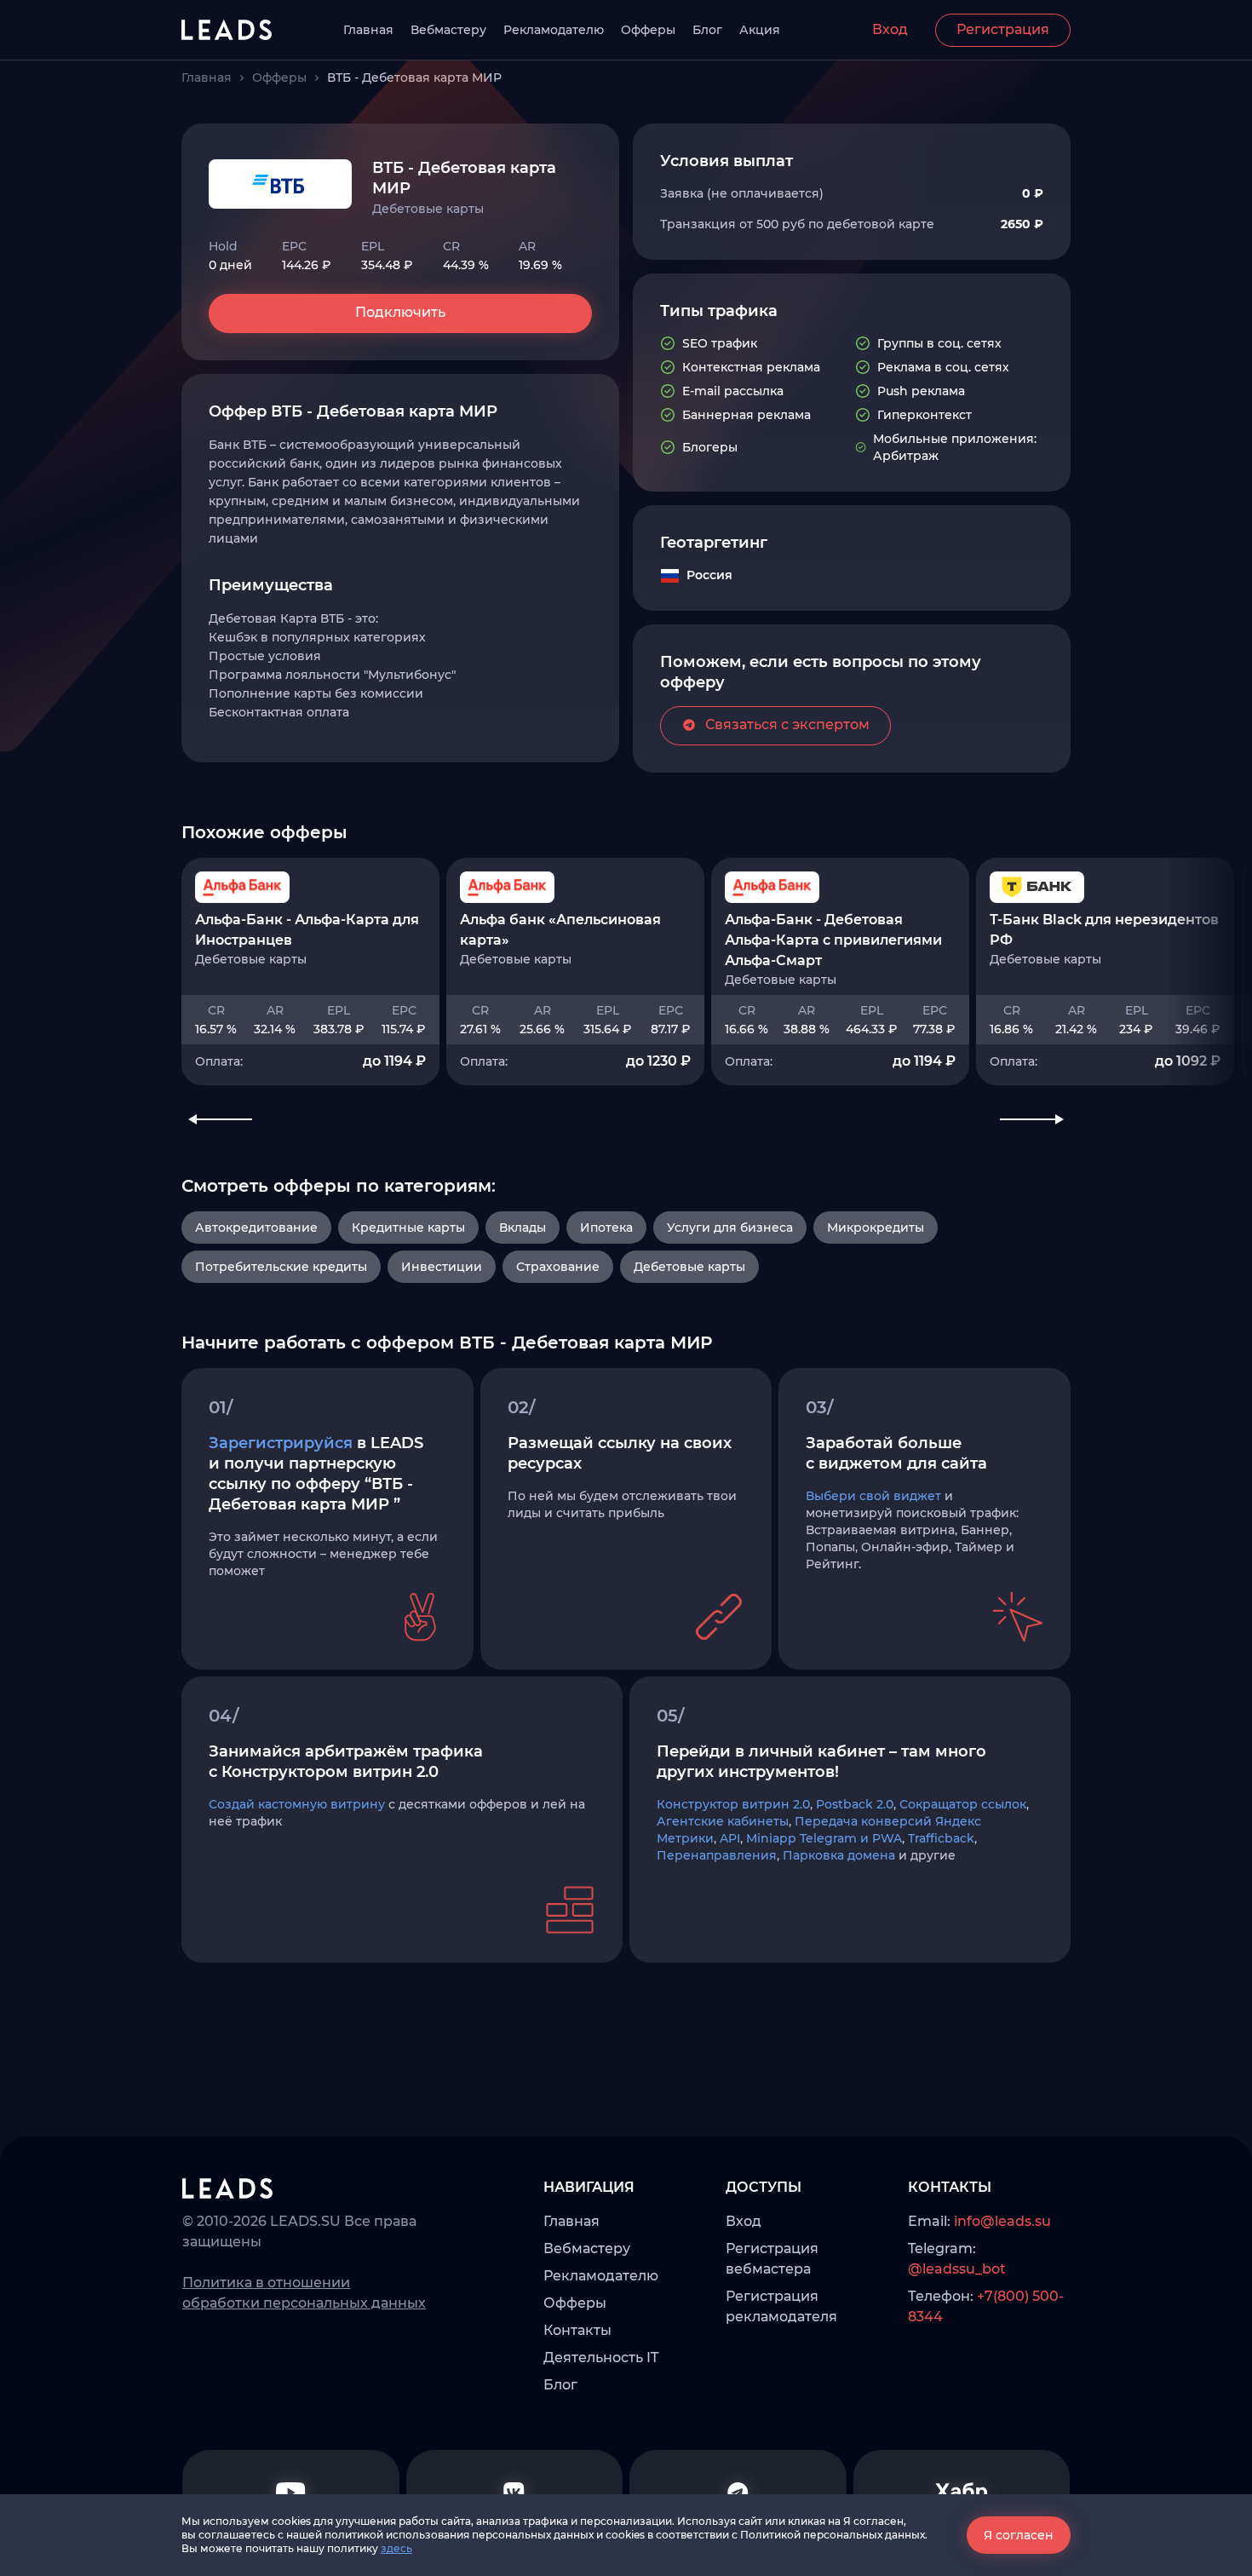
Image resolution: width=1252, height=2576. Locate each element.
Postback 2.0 (855, 1804)
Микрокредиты (876, 1228)
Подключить (400, 312)
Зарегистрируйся (281, 1443)
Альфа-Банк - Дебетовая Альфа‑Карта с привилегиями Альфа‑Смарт (833, 940)
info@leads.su (1002, 2221)
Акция (760, 30)
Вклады (523, 1228)
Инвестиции (442, 1267)
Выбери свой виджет (873, 1496)
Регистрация (1003, 29)
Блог (707, 30)
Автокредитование (256, 1228)
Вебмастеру (448, 30)
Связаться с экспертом (787, 724)
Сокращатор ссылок (963, 1804)
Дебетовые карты (689, 1267)
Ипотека (606, 1228)
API (730, 1838)
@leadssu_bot (957, 2269)
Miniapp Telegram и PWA (824, 1838)
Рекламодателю (554, 30)
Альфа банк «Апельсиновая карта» (560, 930)
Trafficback (941, 1838)
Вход (890, 29)
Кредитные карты (408, 1228)
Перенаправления (717, 1855)
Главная (368, 30)
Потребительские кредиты (281, 1267)
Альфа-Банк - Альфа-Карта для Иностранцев (307, 930)
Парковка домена (839, 1855)
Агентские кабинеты (723, 1821)
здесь (396, 2548)
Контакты (577, 2330)
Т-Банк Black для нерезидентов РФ (1104, 930)
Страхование (558, 1267)
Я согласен (1019, 2535)
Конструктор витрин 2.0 (733, 1804)
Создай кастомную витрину (297, 1804)
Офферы (648, 30)
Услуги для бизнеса (730, 1228)
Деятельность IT (601, 2357)
